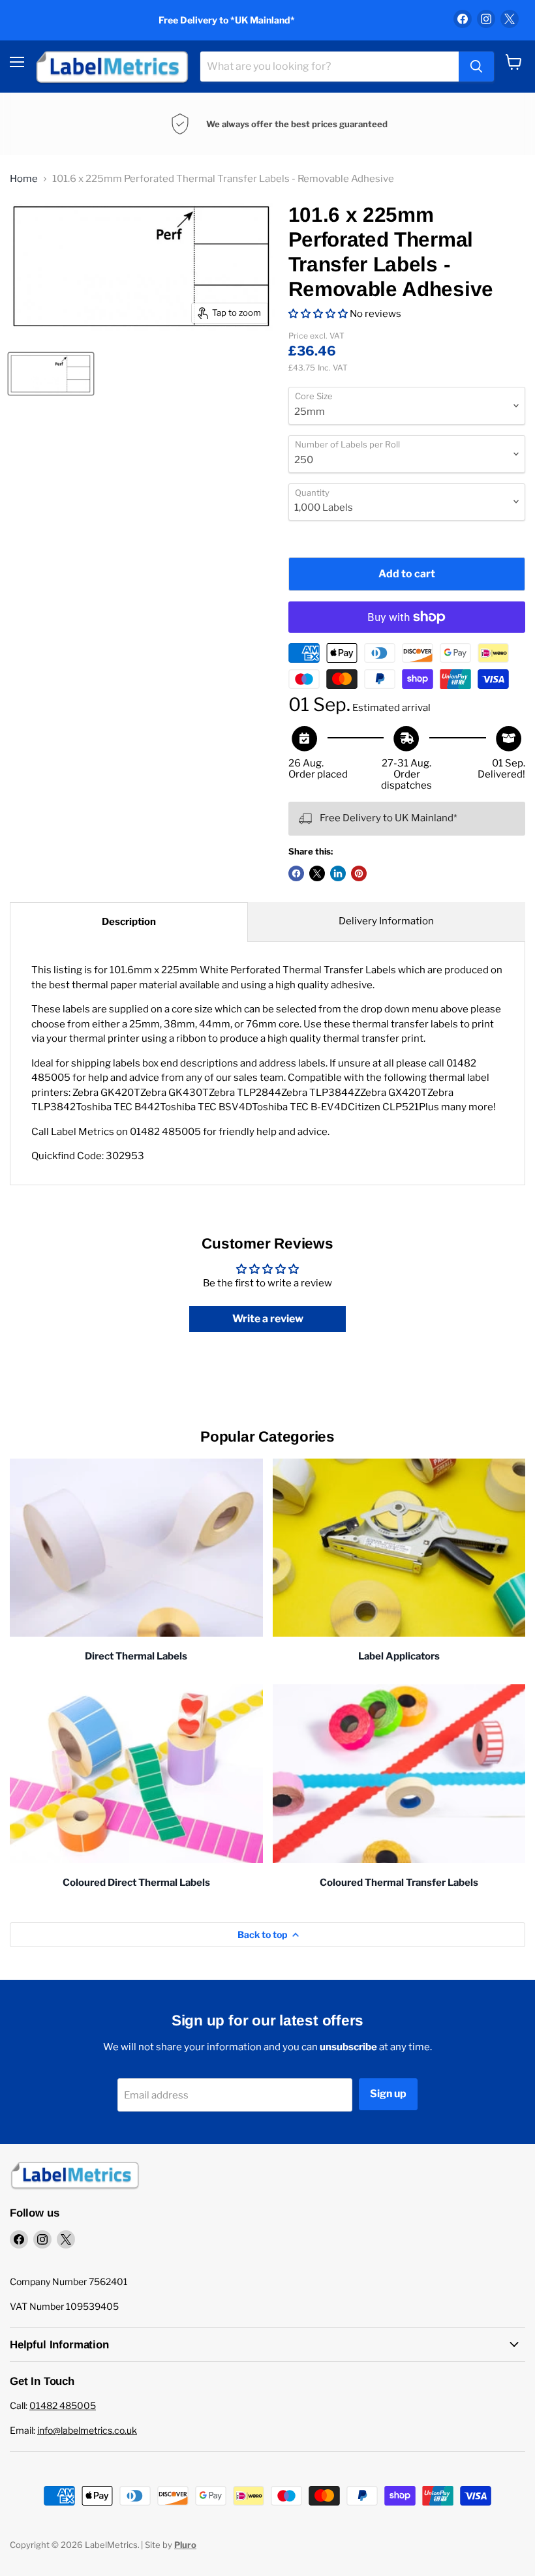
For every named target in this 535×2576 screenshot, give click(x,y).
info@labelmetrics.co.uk (87, 2430)
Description (129, 922)
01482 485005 (63, 2405)
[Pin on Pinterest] (359, 873)
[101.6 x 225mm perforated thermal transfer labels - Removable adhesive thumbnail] (51, 374)
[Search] (476, 67)
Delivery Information (386, 921)
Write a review (268, 1319)
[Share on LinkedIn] (338, 873)
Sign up (388, 2094)
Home (24, 179)
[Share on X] (317, 873)
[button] (318, 314)
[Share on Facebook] (296, 873)
